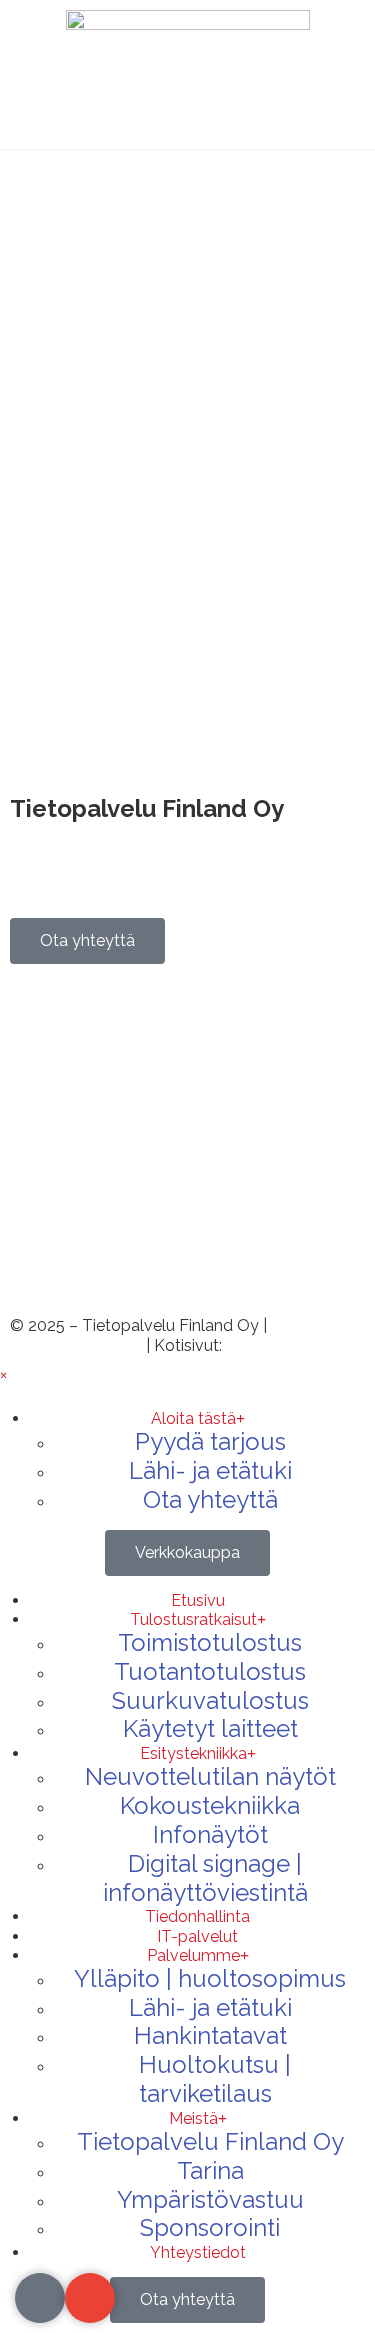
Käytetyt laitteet (210, 1728)
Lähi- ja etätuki (210, 1470)
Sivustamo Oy (278, 1345)
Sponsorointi (210, 2227)
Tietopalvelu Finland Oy (210, 2141)
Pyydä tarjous (210, 1441)
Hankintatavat (210, 2035)
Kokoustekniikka (210, 1805)
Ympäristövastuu (210, 2199)
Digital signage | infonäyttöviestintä (205, 1878)
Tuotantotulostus (210, 1671)
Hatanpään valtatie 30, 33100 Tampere (153, 849)
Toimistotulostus (210, 1642)
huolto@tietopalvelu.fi (107, 1227)
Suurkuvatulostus (210, 1700)
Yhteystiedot (198, 2252)
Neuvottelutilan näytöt (210, 1776)
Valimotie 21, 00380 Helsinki (112, 868)
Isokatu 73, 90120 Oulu (94, 888)
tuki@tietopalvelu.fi (96, 1266)
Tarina (210, 2170)
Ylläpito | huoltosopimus (210, 1978)
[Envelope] (90, 2298)
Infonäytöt (210, 1834)
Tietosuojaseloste (76, 1345)
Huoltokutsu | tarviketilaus (215, 2079)
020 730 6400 (79, 1032)
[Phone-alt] (40, 2298)
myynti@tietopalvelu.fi (109, 1188)
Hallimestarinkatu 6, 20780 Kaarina (138, 830)
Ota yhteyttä (210, 1499)
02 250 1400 (73, 1071)
